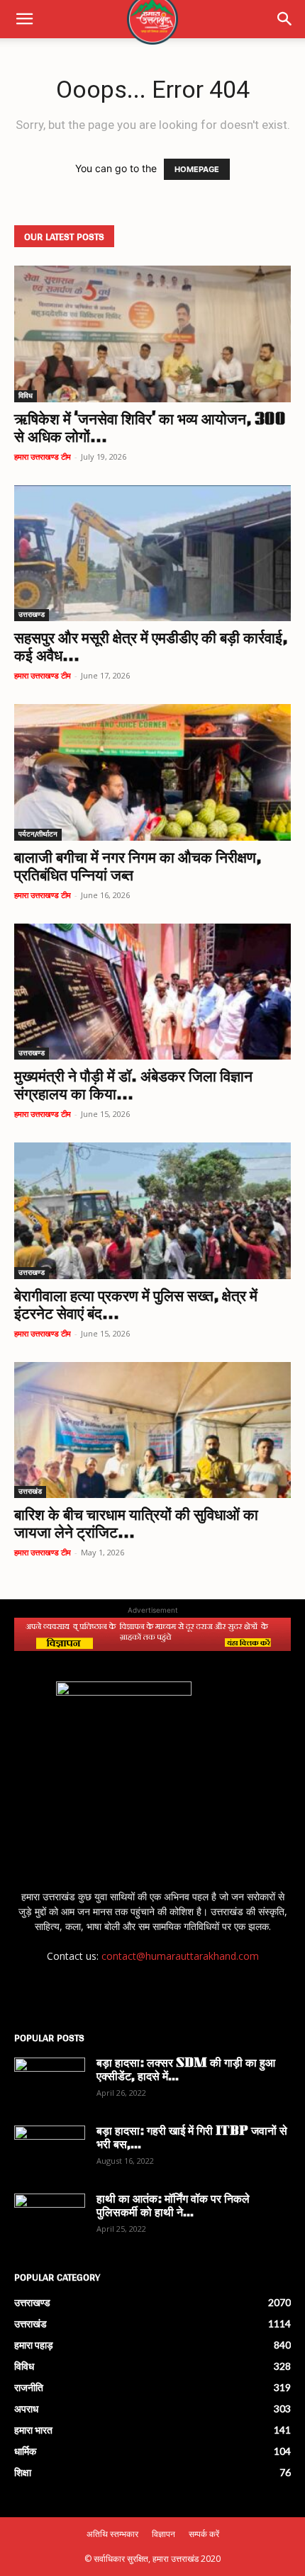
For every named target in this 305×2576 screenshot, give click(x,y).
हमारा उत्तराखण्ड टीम (43, 456)
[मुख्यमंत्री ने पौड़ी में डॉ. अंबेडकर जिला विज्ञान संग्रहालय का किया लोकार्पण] (152, 992)
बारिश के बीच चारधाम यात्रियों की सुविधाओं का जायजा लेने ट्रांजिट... (136, 1525)
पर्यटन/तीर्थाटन (38, 835)
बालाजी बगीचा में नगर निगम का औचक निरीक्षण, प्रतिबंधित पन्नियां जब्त (138, 868)
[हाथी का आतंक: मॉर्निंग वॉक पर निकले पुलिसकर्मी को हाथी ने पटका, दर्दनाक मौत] (50, 2218)
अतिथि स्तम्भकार (112, 2534)
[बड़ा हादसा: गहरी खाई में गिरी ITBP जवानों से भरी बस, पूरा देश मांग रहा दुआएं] (50, 2150)
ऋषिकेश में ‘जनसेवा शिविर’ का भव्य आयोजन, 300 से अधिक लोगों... (150, 429)
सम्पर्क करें (204, 2534)
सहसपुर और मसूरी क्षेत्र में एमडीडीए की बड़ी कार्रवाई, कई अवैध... (151, 648)
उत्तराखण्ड (32, 615)
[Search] (285, 19)
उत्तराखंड (30, 1492)
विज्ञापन (163, 2534)
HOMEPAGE (197, 169)
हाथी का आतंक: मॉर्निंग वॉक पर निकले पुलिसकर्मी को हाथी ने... (173, 2207)
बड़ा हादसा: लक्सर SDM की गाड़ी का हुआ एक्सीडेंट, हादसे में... (186, 2071)
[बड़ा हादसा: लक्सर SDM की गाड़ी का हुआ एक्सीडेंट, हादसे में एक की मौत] (50, 2082)
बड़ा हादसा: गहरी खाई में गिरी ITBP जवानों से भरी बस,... (192, 2139)
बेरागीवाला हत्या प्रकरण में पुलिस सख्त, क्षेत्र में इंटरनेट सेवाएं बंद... (136, 1306)
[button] (24, 19)
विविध (26, 396)
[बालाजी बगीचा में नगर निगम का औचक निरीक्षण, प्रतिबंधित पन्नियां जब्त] (152, 772)
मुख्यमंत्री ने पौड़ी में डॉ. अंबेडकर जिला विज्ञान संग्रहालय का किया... (133, 1086)
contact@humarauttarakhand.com (180, 1956)
